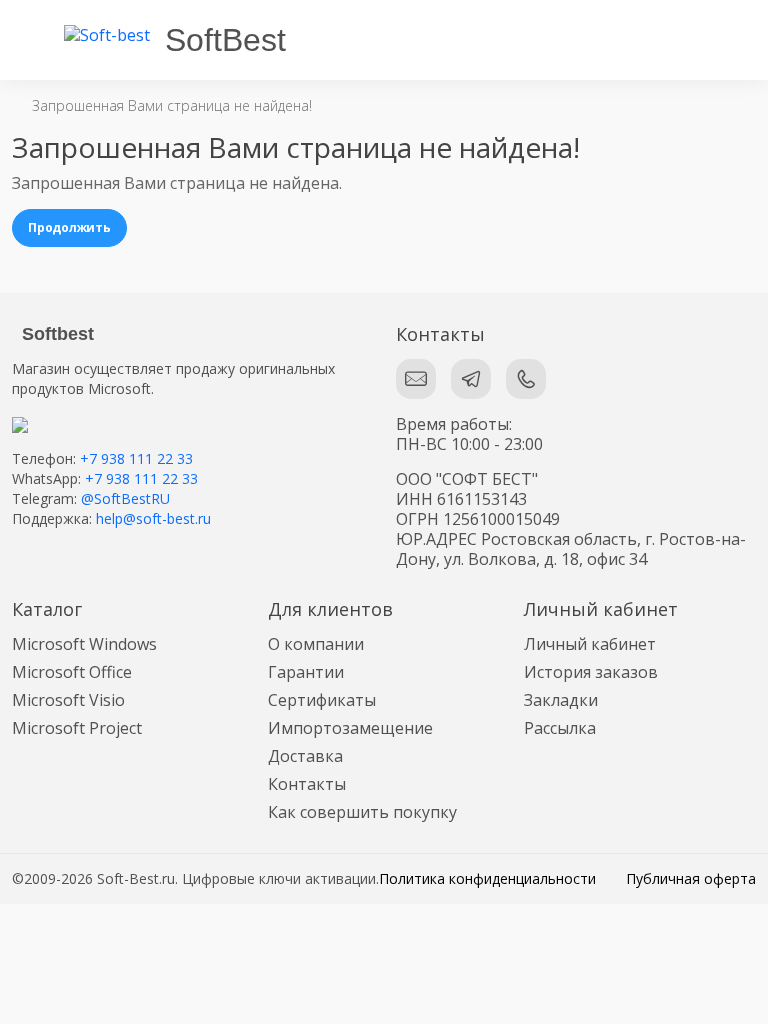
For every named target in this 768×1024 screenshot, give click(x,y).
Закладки (561, 700)
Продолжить (69, 227)
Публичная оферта (691, 878)
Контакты (307, 784)
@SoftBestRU (125, 498)
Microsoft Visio (68, 700)
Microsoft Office (72, 672)
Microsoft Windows (84, 644)
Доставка (305, 756)
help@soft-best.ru (153, 518)
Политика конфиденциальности (487, 878)
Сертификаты (322, 700)
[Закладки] (653, 40)
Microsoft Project (77, 728)
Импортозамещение (350, 728)
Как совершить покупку (362, 812)
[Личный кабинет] (737, 40)
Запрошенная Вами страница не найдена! (172, 105)
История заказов (591, 672)
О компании (316, 644)
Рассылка (560, 728)
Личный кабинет (590, 644)
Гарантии (306, 672)
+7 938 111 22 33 (136, 458)
